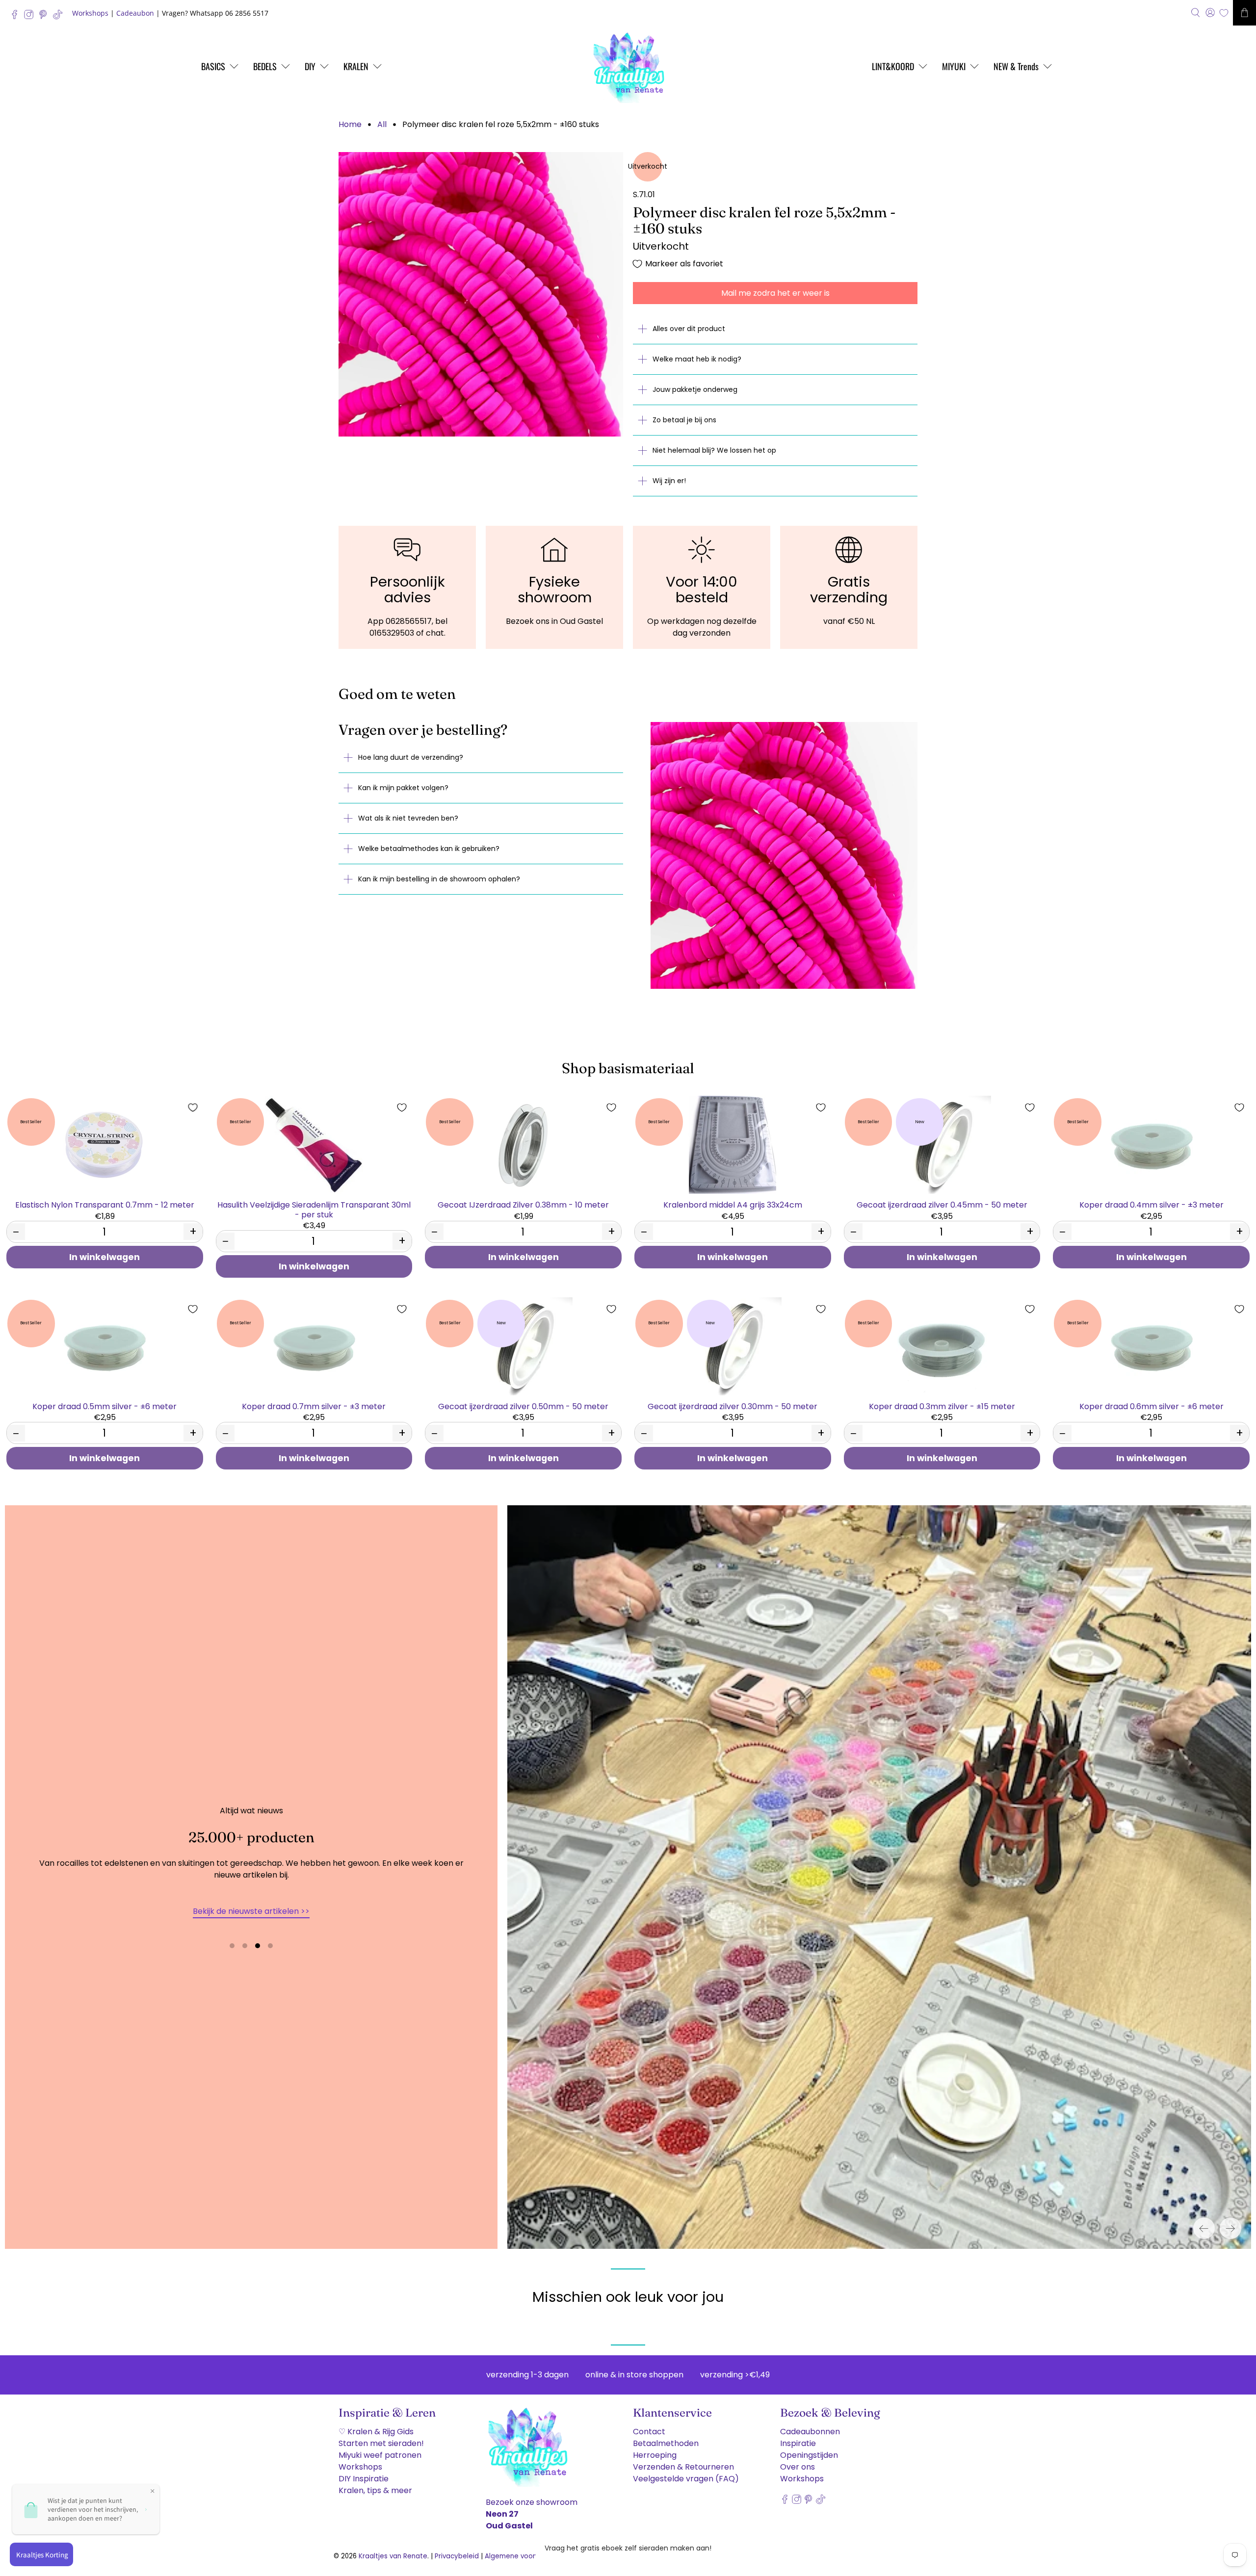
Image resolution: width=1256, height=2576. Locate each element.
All (382, 125)
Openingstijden (809, 2455)
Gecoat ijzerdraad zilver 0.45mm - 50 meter (942, 1204)
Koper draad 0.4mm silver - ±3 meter (1151, 1204)
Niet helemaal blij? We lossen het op (714, 450)
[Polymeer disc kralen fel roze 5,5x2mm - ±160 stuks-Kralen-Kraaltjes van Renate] (481, 294)
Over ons (798, 2467)
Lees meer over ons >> (251, 1911)
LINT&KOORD (893, 66)
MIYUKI (954, 66)
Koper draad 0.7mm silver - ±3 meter (314, 1406)
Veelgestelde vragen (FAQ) (686, 2479)
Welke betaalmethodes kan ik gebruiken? (429, 849)
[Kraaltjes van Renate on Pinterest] (45, 17)
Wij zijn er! (669, 481)
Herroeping (655, 2455)
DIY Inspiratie (364, 2479)
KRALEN (356, 66)
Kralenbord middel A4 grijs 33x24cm (733, 1204)
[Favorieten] (1224, 13)
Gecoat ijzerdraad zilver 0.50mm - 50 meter (523, 1406)
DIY (310, 66)
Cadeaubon (135, 13)
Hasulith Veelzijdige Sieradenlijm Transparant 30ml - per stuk (314, 1209)
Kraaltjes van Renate (393, 2556)
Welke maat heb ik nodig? (697, 359)
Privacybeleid (457, 2556)
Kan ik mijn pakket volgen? (403, 788)
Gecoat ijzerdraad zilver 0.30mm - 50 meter (733, 1406)
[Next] (1230, 2228)
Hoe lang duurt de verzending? (411, 757)
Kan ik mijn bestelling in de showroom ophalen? (439, 879)
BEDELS (265, 66)
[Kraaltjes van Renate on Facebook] (17, 17)
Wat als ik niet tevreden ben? (408, 818)
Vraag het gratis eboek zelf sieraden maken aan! (628, 2548)
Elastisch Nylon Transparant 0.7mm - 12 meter (105, 1204)
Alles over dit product (689, 329)
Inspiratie (798, 2443)
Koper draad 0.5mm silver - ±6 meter (105, 1406)
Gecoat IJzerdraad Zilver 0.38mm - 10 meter (523, 1204)
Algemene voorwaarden (525, 2556)
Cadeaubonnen (810, 2432)
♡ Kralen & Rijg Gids (376, 2432)
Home (350, 125)
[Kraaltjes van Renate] (628, 66)
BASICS (213, 66)
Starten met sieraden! (381, 2443)
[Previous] (1204, 2228)
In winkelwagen (105, 1257)
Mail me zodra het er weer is (775, 293)
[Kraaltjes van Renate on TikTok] (60, 17)
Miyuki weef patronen (380, 2455)
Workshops (90, 13)
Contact (649, 2432)
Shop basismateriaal (628, 1068)
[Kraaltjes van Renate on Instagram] (31, 17)
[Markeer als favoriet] (193, 1108)
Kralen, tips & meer (375, 2490)
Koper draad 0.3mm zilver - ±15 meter (942, 1406)
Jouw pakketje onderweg (695, 389)
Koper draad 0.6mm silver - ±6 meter (1151, 1406)
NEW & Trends (1016, 66)
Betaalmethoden (666, 2443)
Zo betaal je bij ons (684, 420)
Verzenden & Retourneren (683, 2467)
